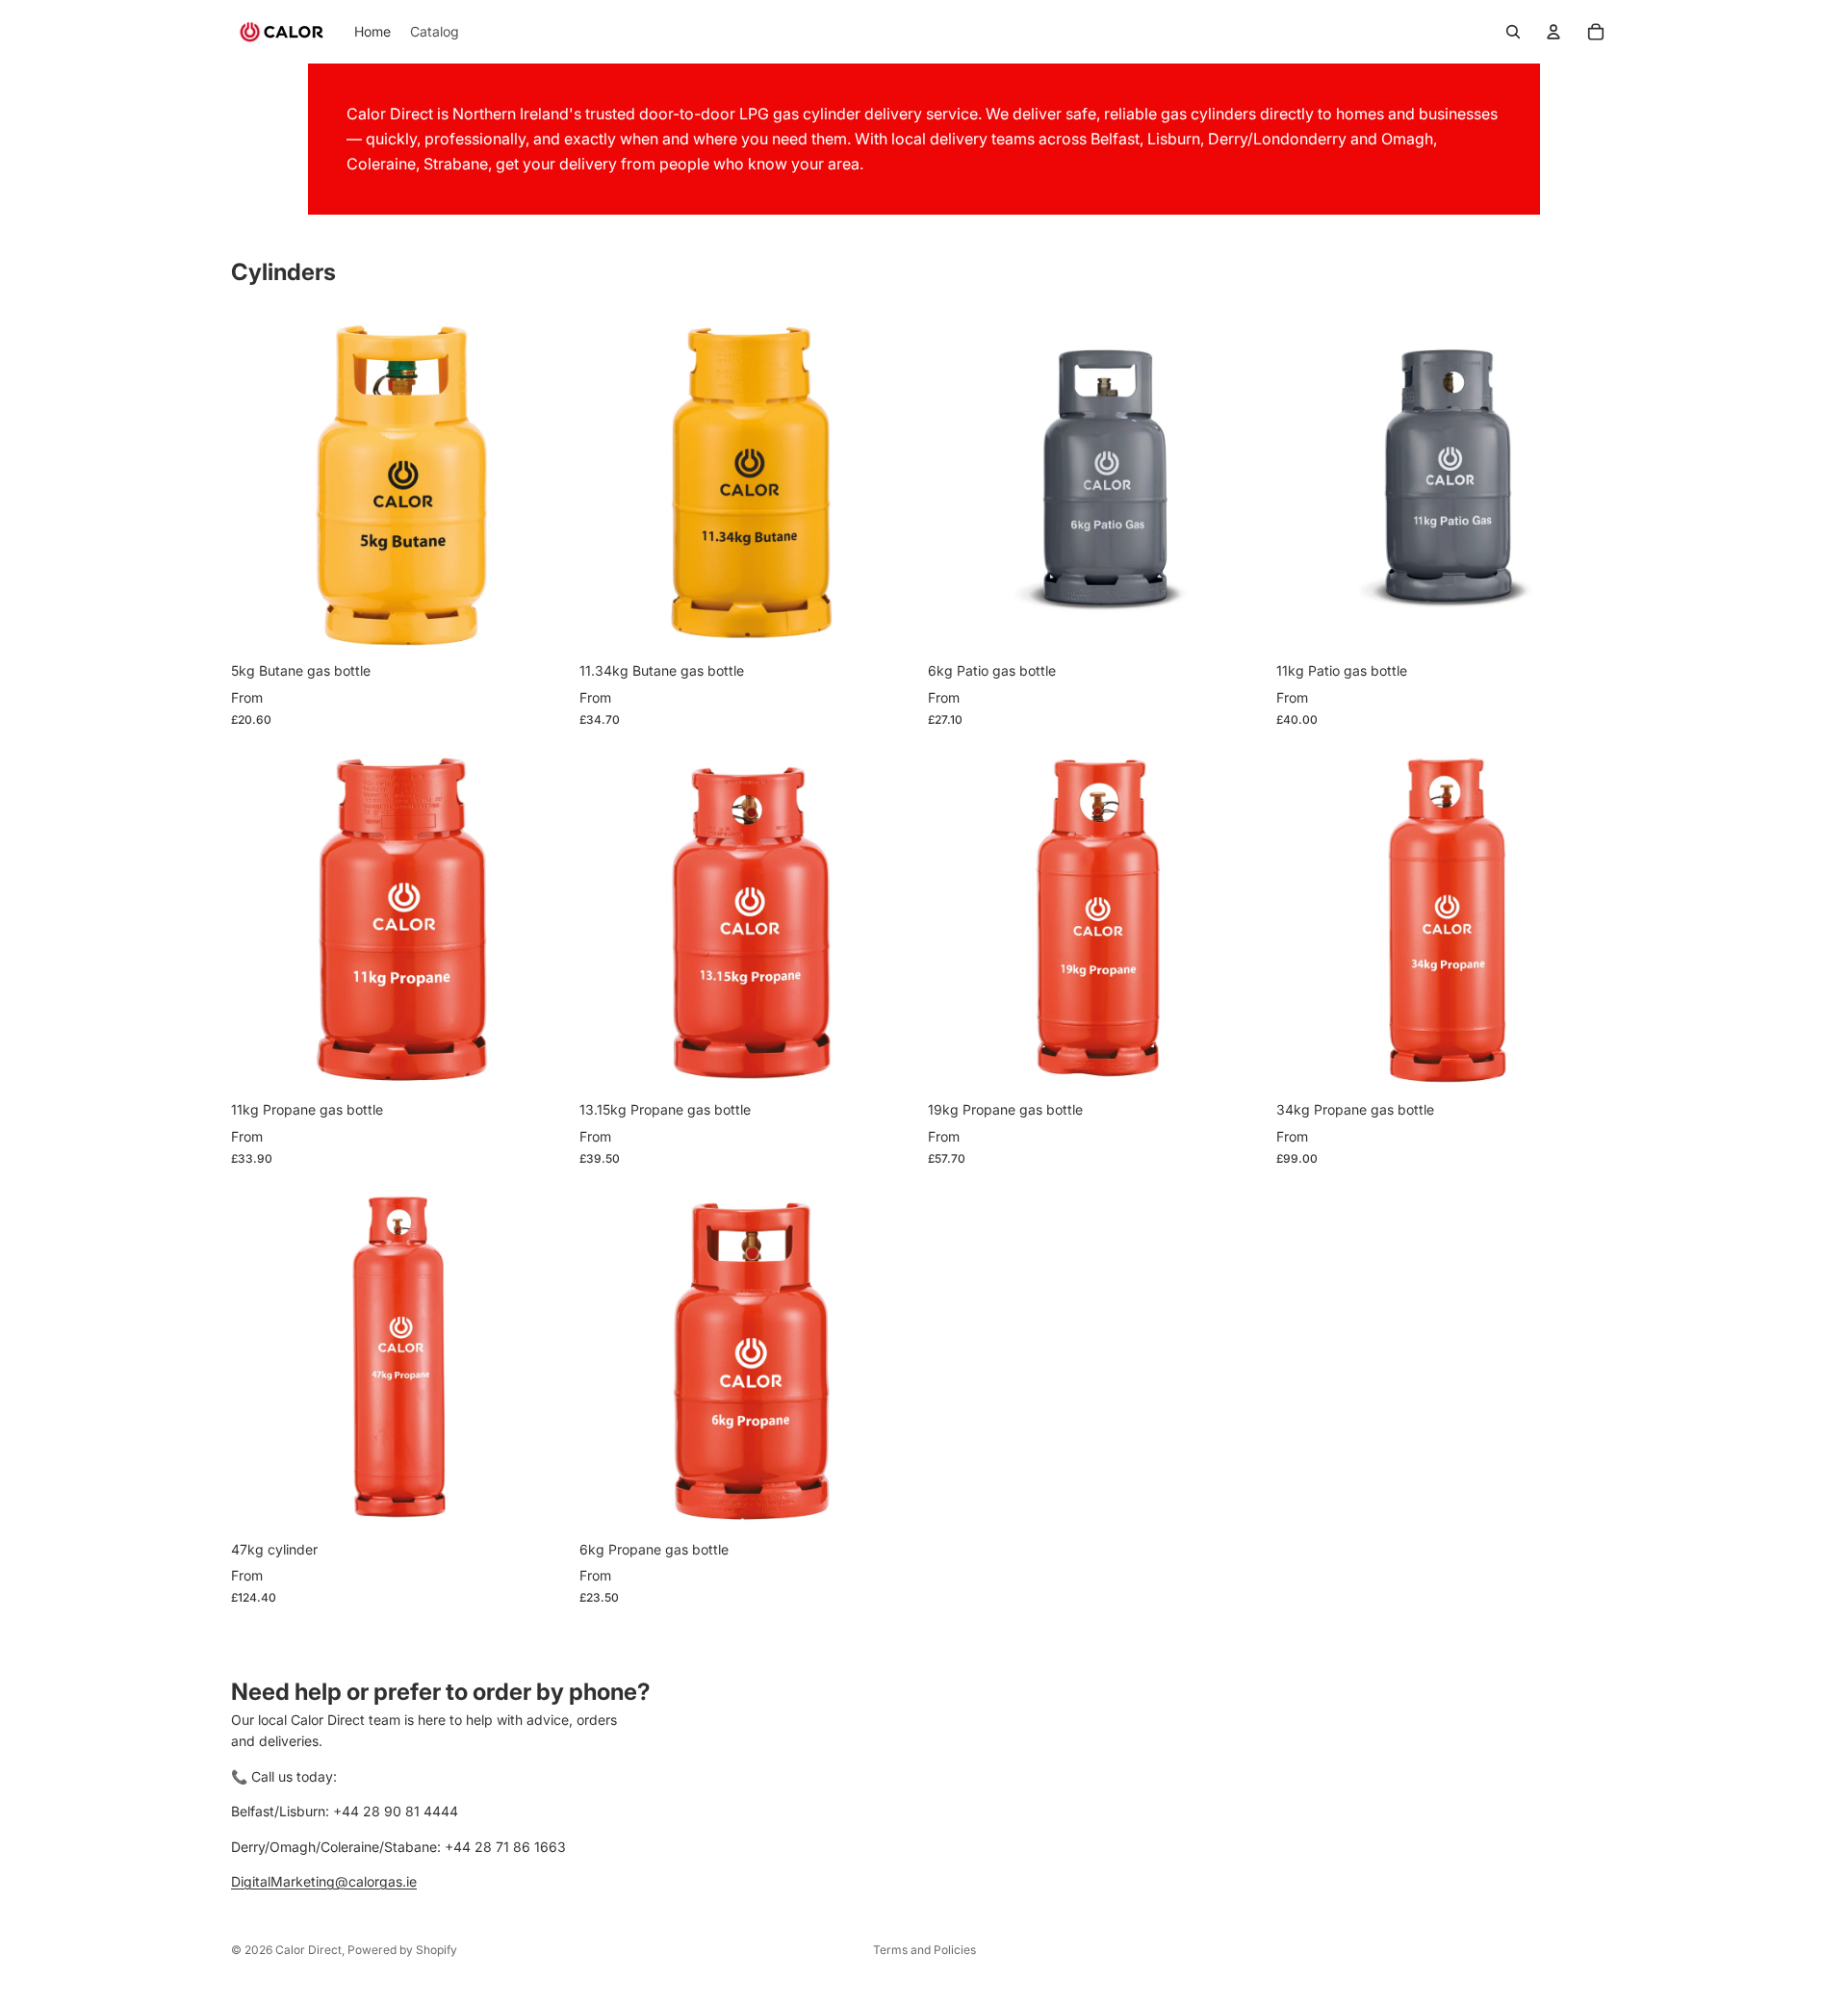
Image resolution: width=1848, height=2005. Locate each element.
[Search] (1513, 32)
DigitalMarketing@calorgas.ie (324, 1881)
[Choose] (542, 622)
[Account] (1553, 32)
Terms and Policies (924, 1950)
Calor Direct (308, 1950)
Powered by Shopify (402, 1950)
